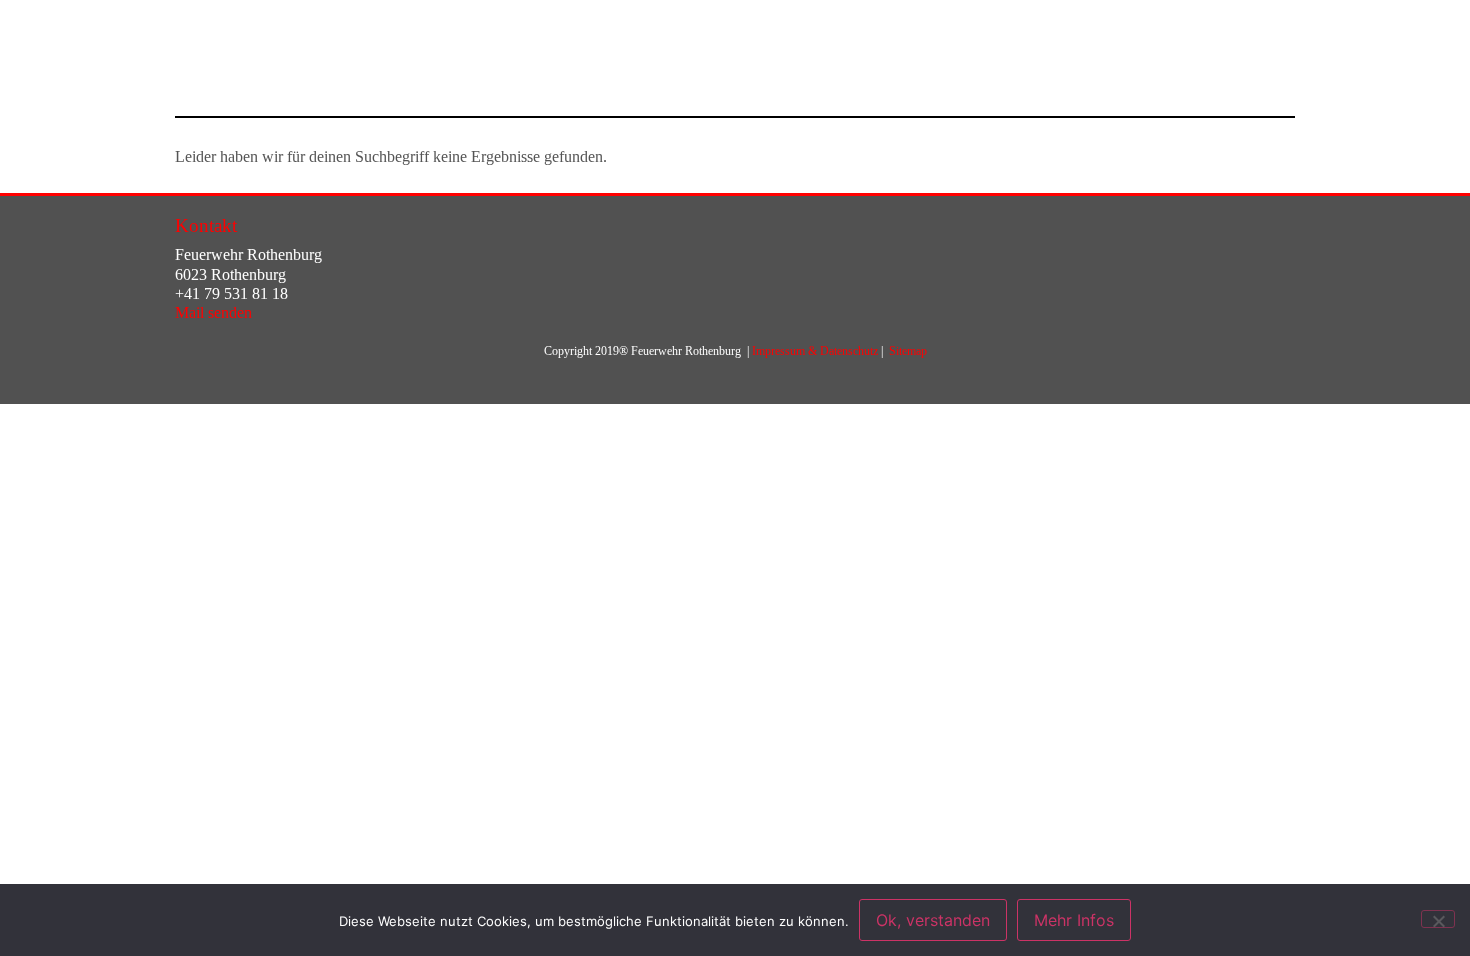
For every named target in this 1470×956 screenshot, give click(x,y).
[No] (1438, 919)
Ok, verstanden (933, 920)
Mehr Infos (1074, 920)
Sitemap (908, 351)
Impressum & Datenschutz (815, 351)
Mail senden (213, 312)
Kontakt (206, 225)
